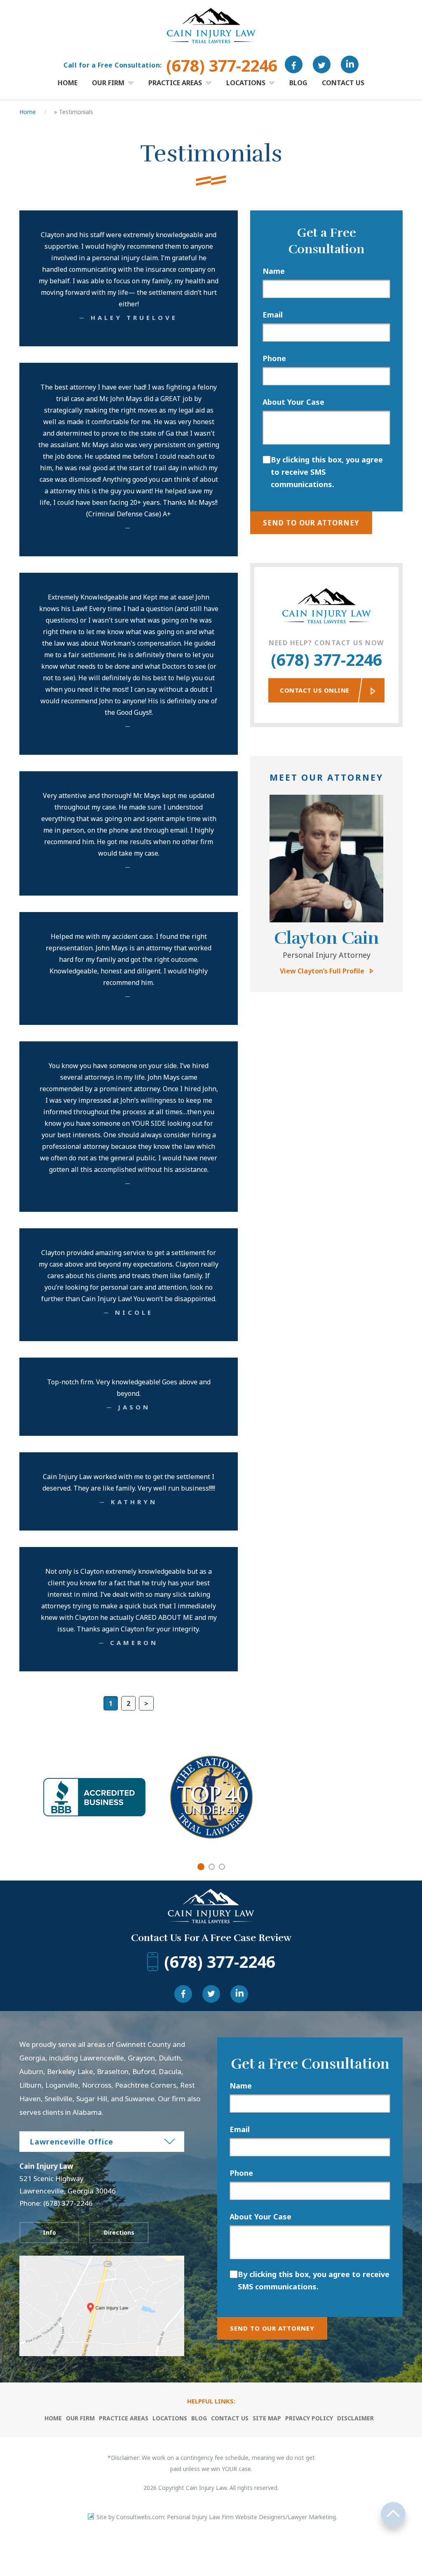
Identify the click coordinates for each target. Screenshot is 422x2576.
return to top (393, 2514)
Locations (247, 83)
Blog (298, 83)
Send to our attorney (311, 523)
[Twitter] (322, 64)
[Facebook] (294, 64)
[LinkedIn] (350, 64)
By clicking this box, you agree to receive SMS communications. (327, 472)
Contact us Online (315, 690)
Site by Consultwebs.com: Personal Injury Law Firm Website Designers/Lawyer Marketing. (217, 2517)
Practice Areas (176, 83)
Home (68, 83)
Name (274, 271)
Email (273, 315)
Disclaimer (355, 2418)
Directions (119, 2232)
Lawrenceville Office (72, 2142)
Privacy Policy (309, 2418)
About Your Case (293, 402)
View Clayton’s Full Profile (322, 971)
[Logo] (211, 8)
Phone (274, 358)
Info (49, 2232)
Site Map (267, 2418)
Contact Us (343, 83)
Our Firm (109, 83)
